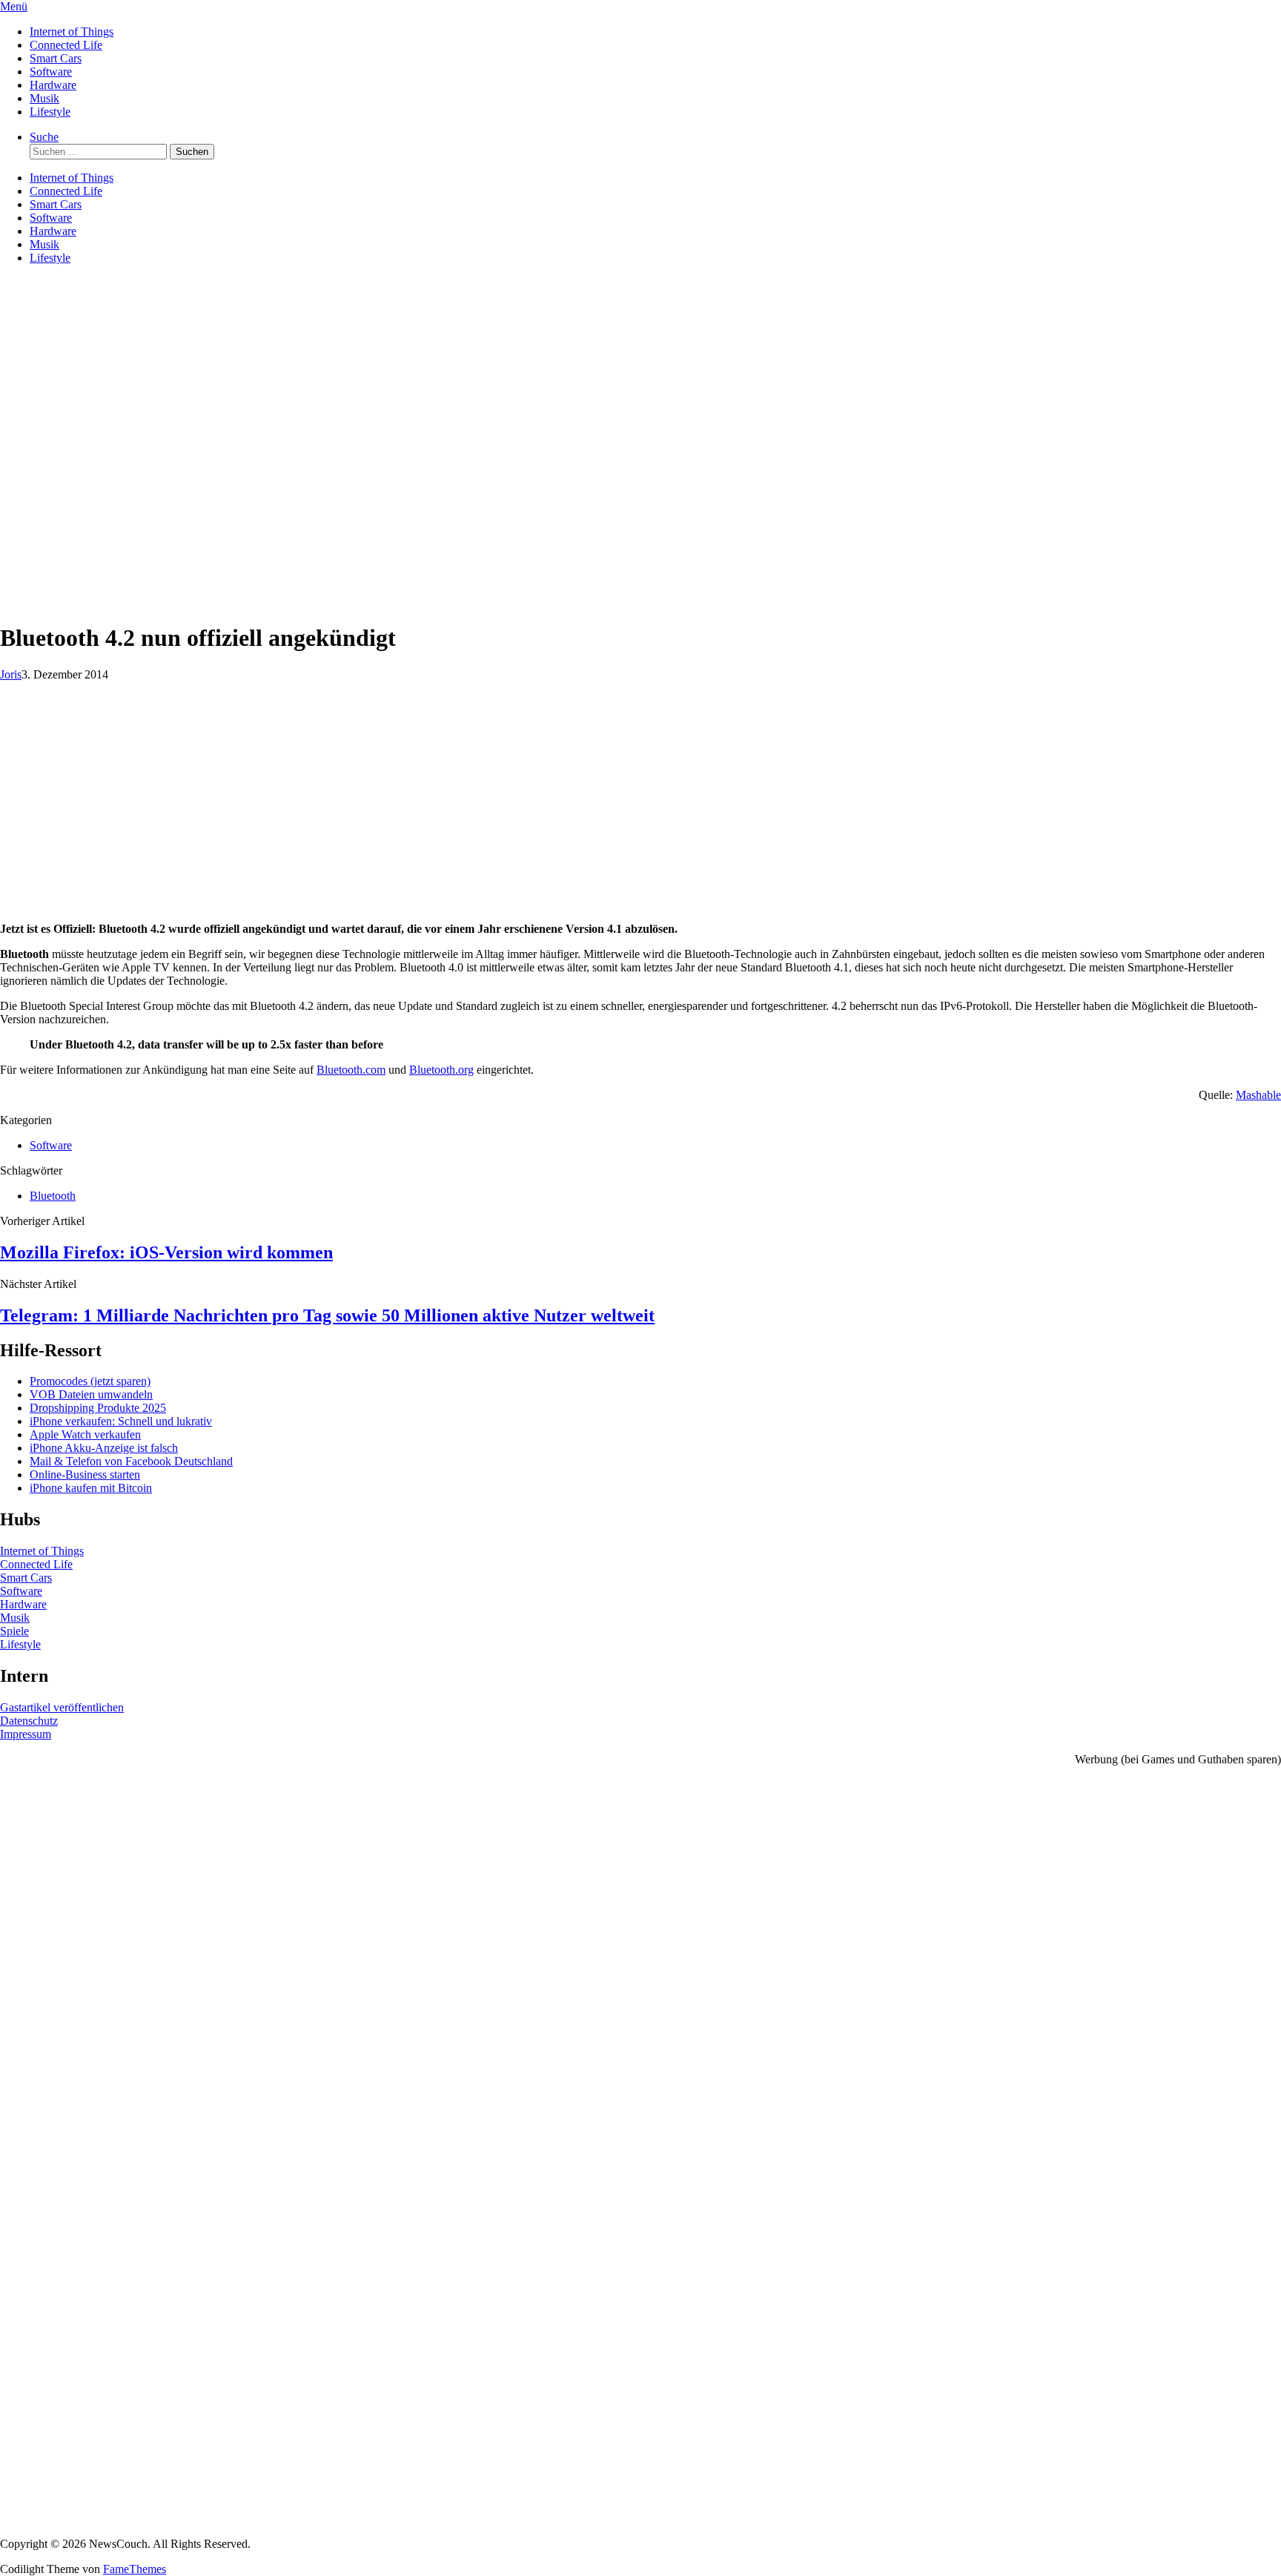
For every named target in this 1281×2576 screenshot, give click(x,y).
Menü (14, 6)
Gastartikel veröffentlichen (62, 1707)
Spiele (14, 1631)
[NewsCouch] (74, 364)
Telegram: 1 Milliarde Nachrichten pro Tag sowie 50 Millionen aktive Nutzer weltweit (327, 1315)
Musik (44, 98)
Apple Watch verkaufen (85, 1434)
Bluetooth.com (351, 1070)
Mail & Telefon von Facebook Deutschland (131, 1461)
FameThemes (135, 2569)
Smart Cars (56, 58)
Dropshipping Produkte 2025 (98, 1408)
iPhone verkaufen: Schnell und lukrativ (121, 1421)
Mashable (1258, 1095)
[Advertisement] (640, 505)
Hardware (53, 85)
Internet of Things (72, 32)
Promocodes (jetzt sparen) (90, 1381)
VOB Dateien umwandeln (91, 1394)
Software (51, 72)
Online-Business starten (85, 1474)
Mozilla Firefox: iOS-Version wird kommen (166, 1252)
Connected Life (66, 45)
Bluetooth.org (441, 1070)
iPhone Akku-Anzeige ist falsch (104, 1448)
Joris (11, 674)
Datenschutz (29, 1721)
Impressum (26, 1734)
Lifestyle (50, 112)
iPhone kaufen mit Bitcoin (91, 1488)
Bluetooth (53, 1196)
